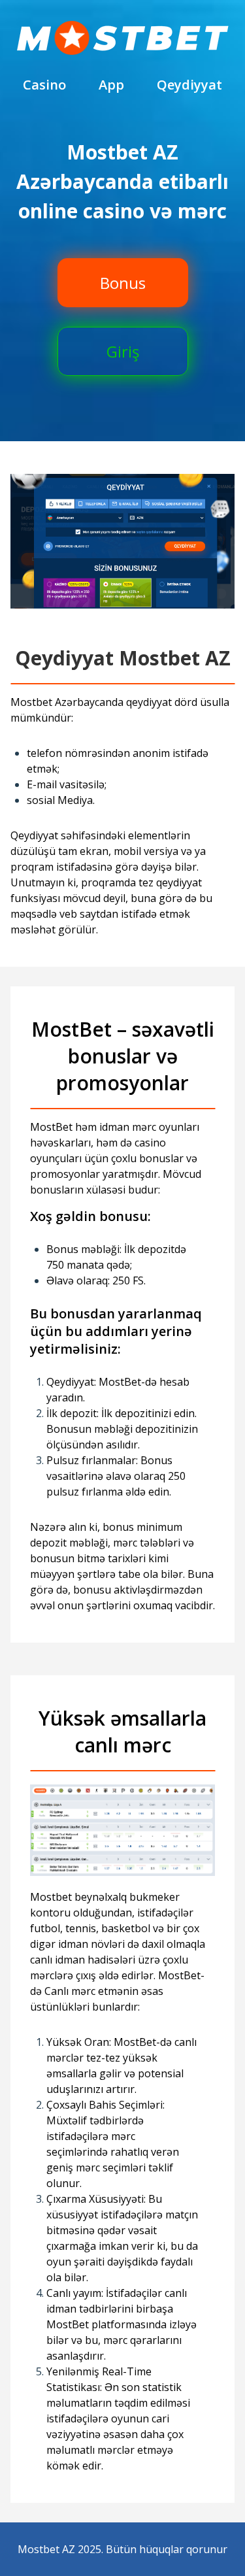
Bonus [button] (123, 283)
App (111, 85)
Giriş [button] (123, 351)
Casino (44, 85)
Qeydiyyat (189, 85)
